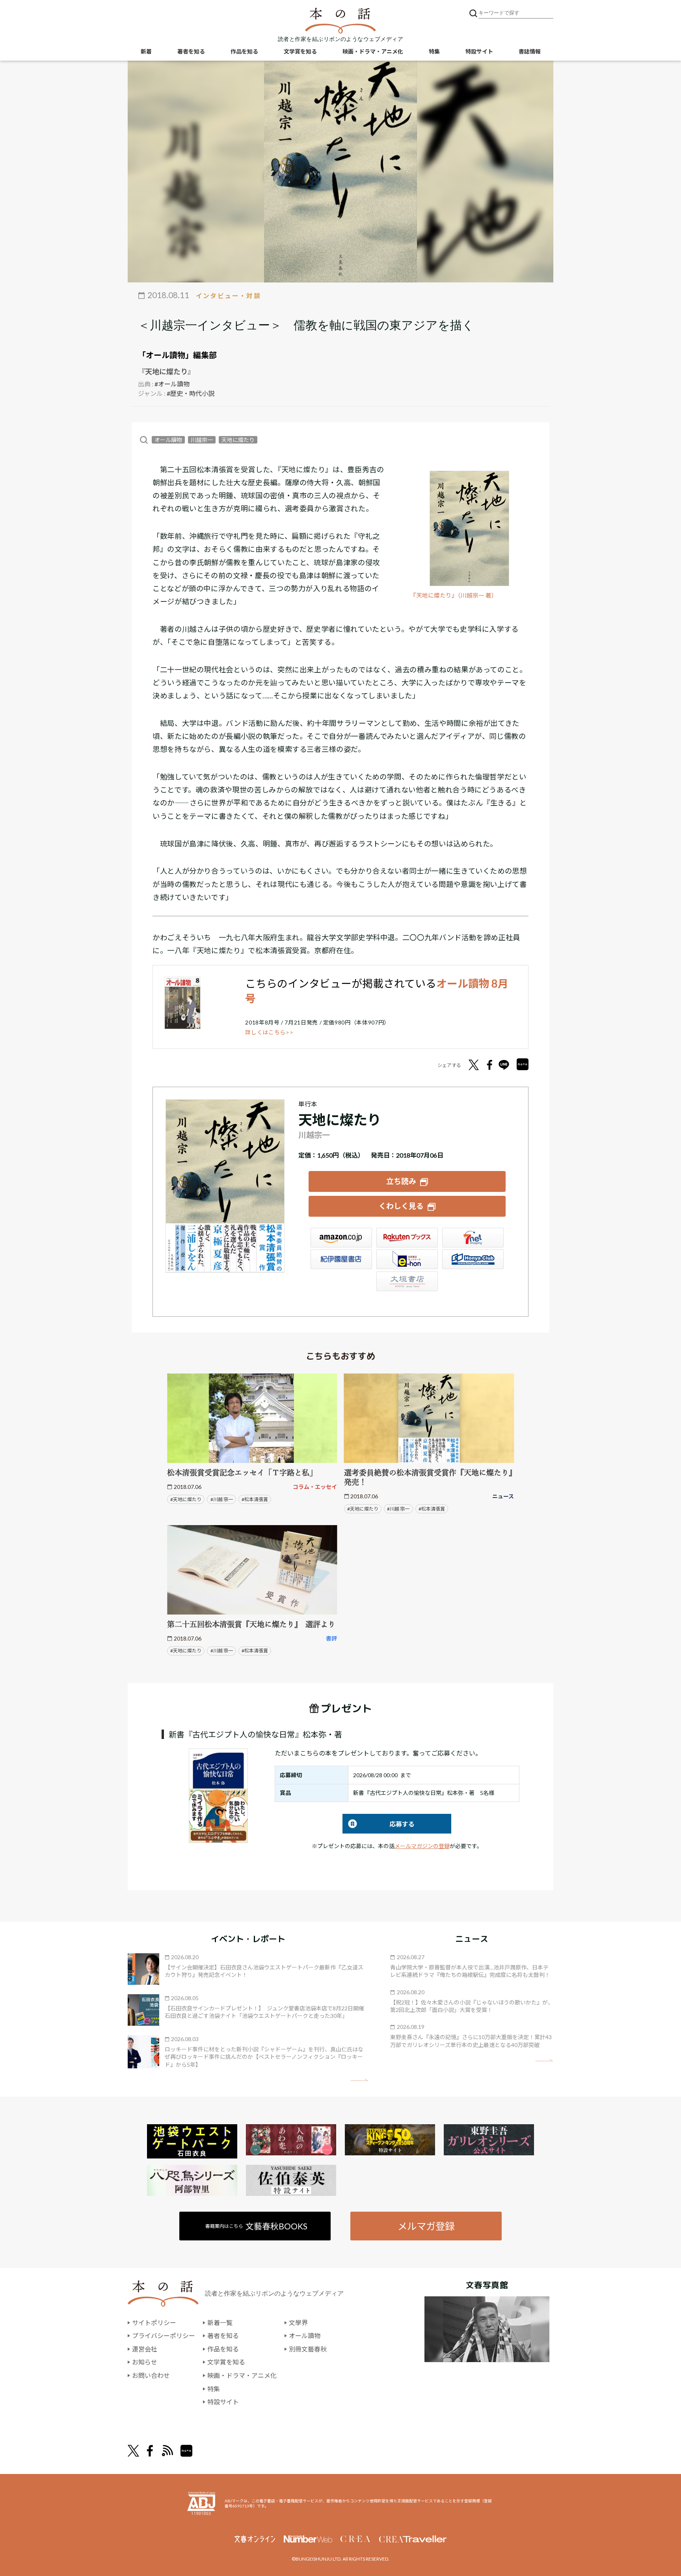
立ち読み (401, 1181)
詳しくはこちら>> (269, 1032)
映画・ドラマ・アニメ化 (373, 51)
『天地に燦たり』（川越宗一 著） (454, 595)
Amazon (341, 1238)
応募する (379, 1824)
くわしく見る (401, 1206)
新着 (146, 51)
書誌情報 (530, 51)
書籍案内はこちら (256, 2226)
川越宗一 (202, 440)
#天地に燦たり (186, 1499)
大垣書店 (407, 1281)
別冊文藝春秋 (308, 2349)
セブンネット (473, 1238)
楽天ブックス (407, 1238)
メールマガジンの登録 (422, 1846)
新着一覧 (220, 2323)
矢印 (359, 2080)
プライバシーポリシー (164, 2336)
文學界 (298, 2323)
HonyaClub (473, 1259)
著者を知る (191, 51)
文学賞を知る (300, 51)
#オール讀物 (172, 384)
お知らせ (145, 2362)
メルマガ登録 (426, 2226)
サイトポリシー (154, 2323)
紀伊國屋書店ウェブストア (341, 1259)
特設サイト (479, 51)
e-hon (407, 1259)
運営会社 (145, 2349)
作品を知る (244, 51)
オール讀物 (168, 440)
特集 (434, 51)
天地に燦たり (238, 440)
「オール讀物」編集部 (177, 355)
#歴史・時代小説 (191, 393)
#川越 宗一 (222, 1499)
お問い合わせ (151, 2375)
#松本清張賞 (255, 1499)
